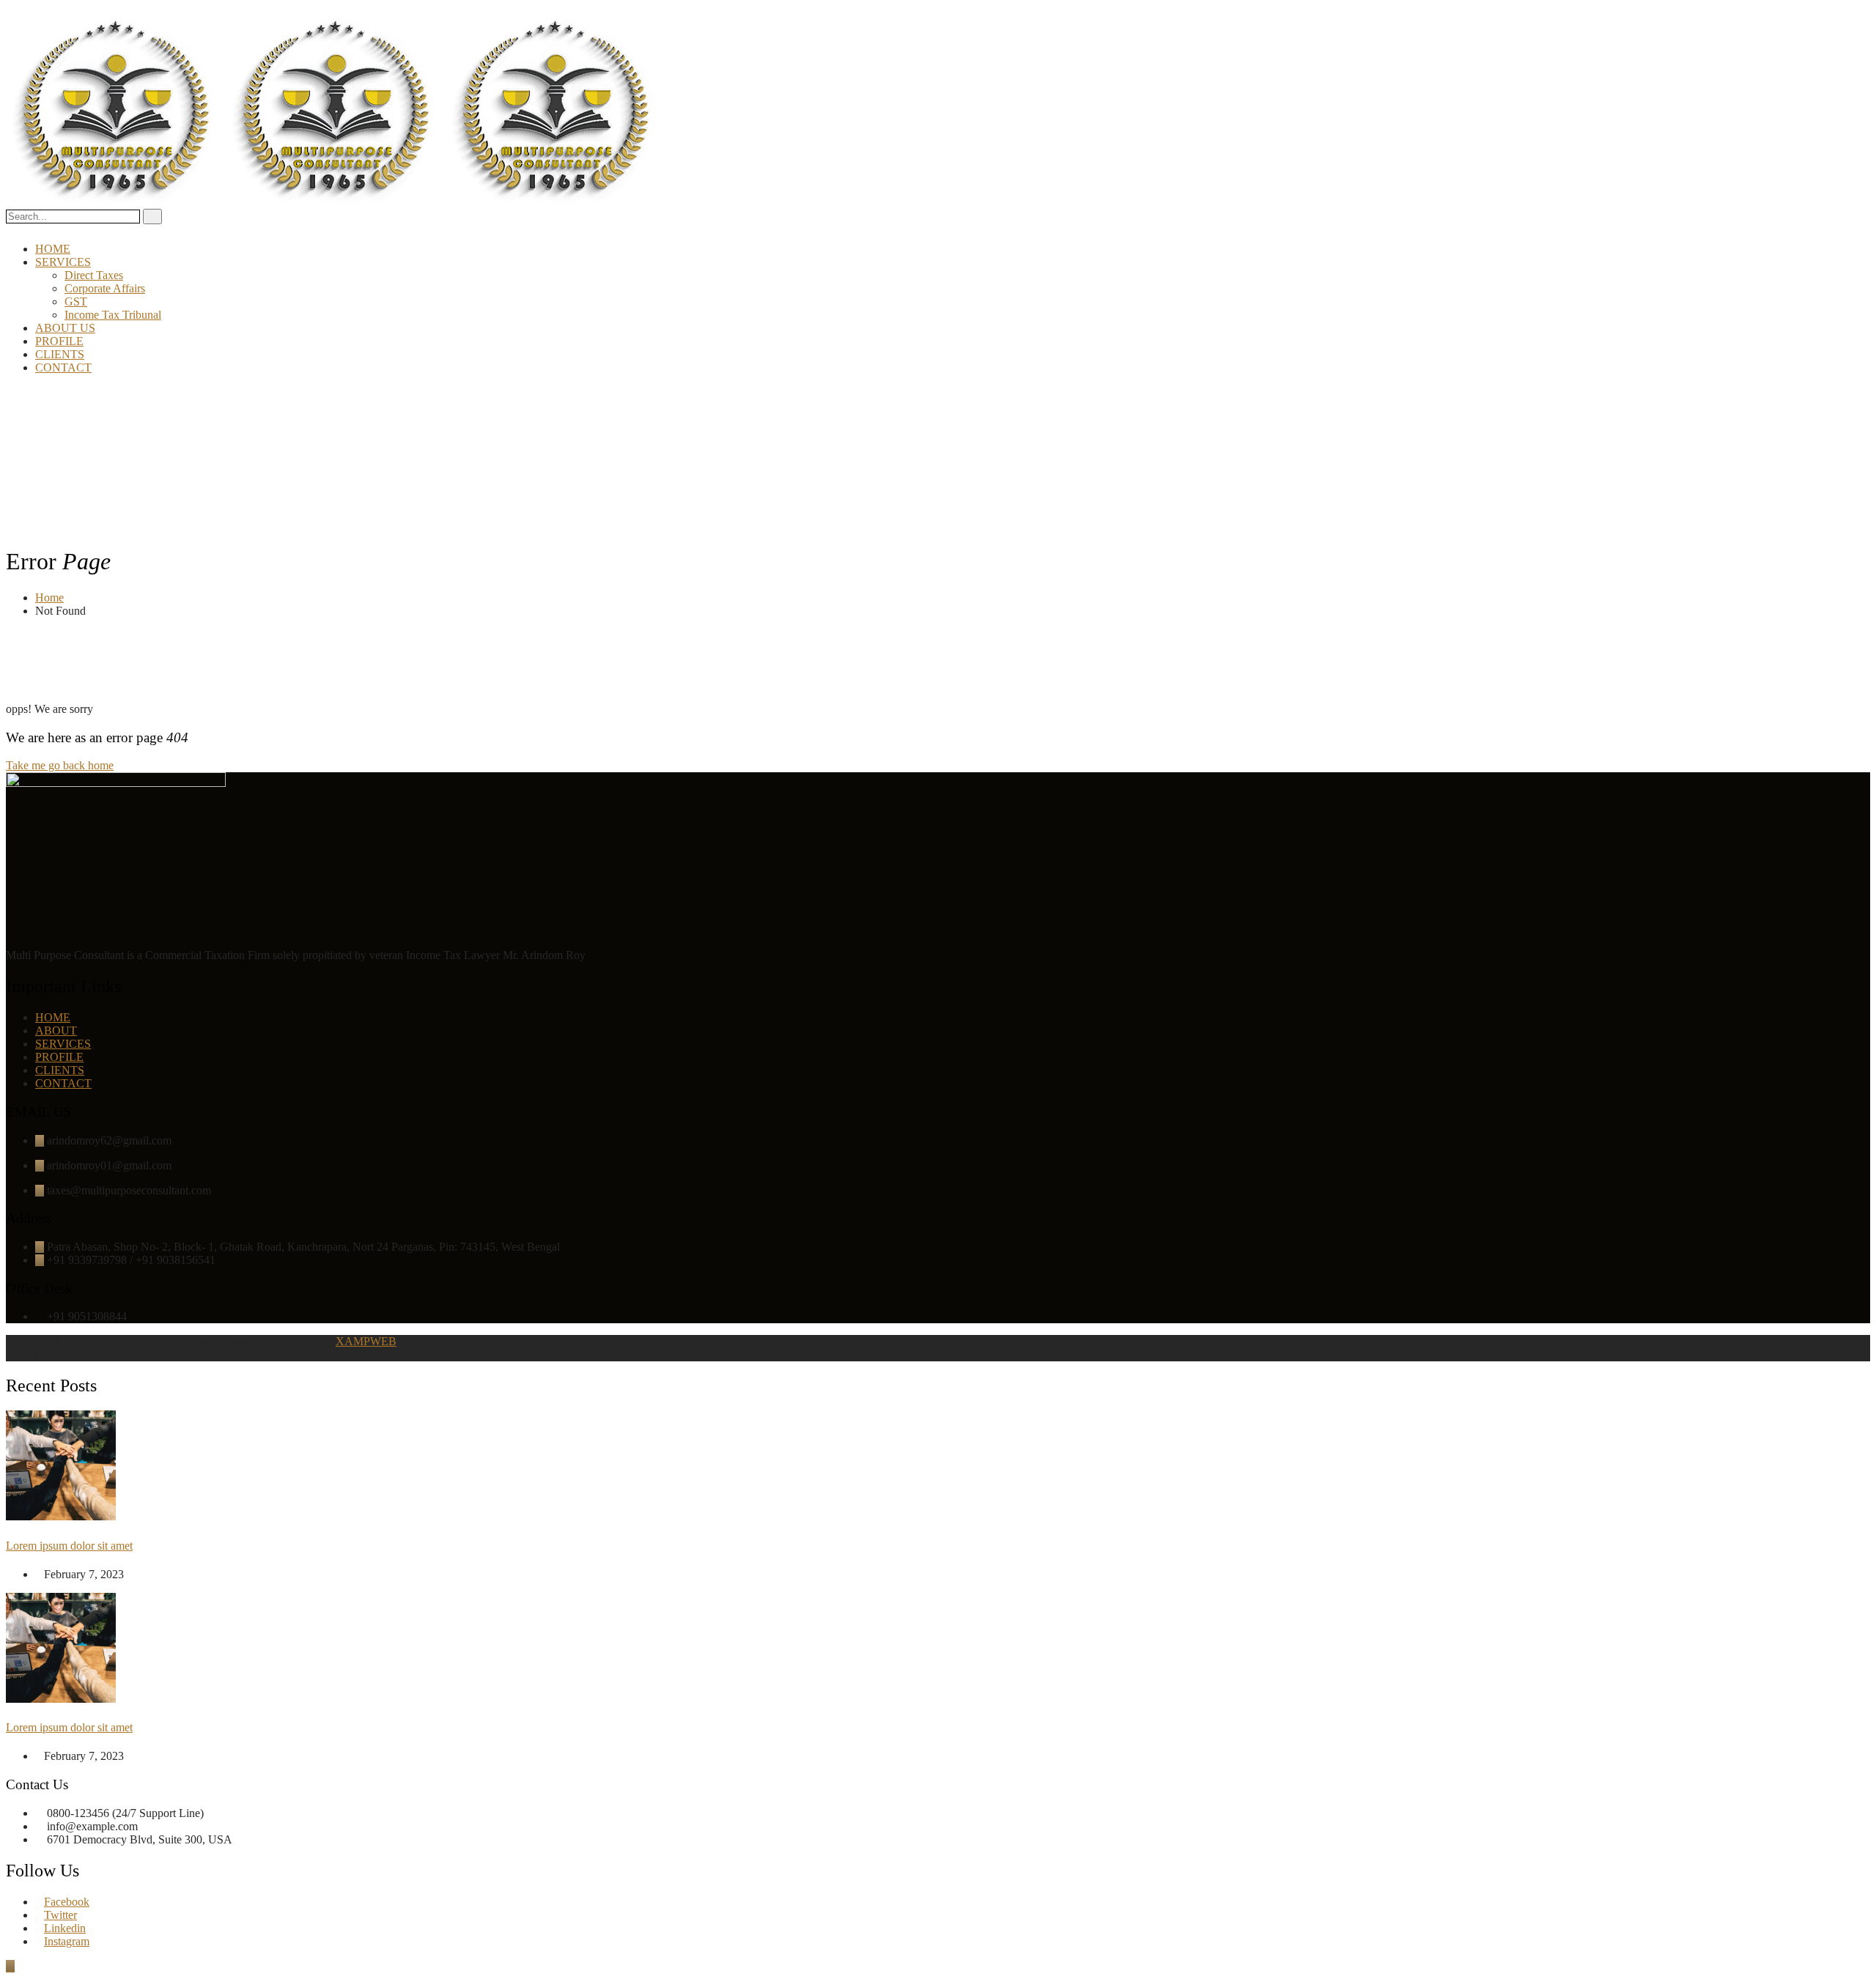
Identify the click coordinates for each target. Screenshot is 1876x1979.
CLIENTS (60, 354)
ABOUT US (65, 328)
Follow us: (32, 1354)
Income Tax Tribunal (113, 315)
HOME (53, 249)
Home (49, 598)
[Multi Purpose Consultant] (116, 202)
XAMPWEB (366, 1341)
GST (76, 302)
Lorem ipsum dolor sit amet (69, 1546)
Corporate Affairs (105, 288)
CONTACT (63, 367)
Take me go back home (60, 765)
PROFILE (59, 341)
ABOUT (56, 1031)
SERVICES (63, 262)
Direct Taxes (94, 275)
